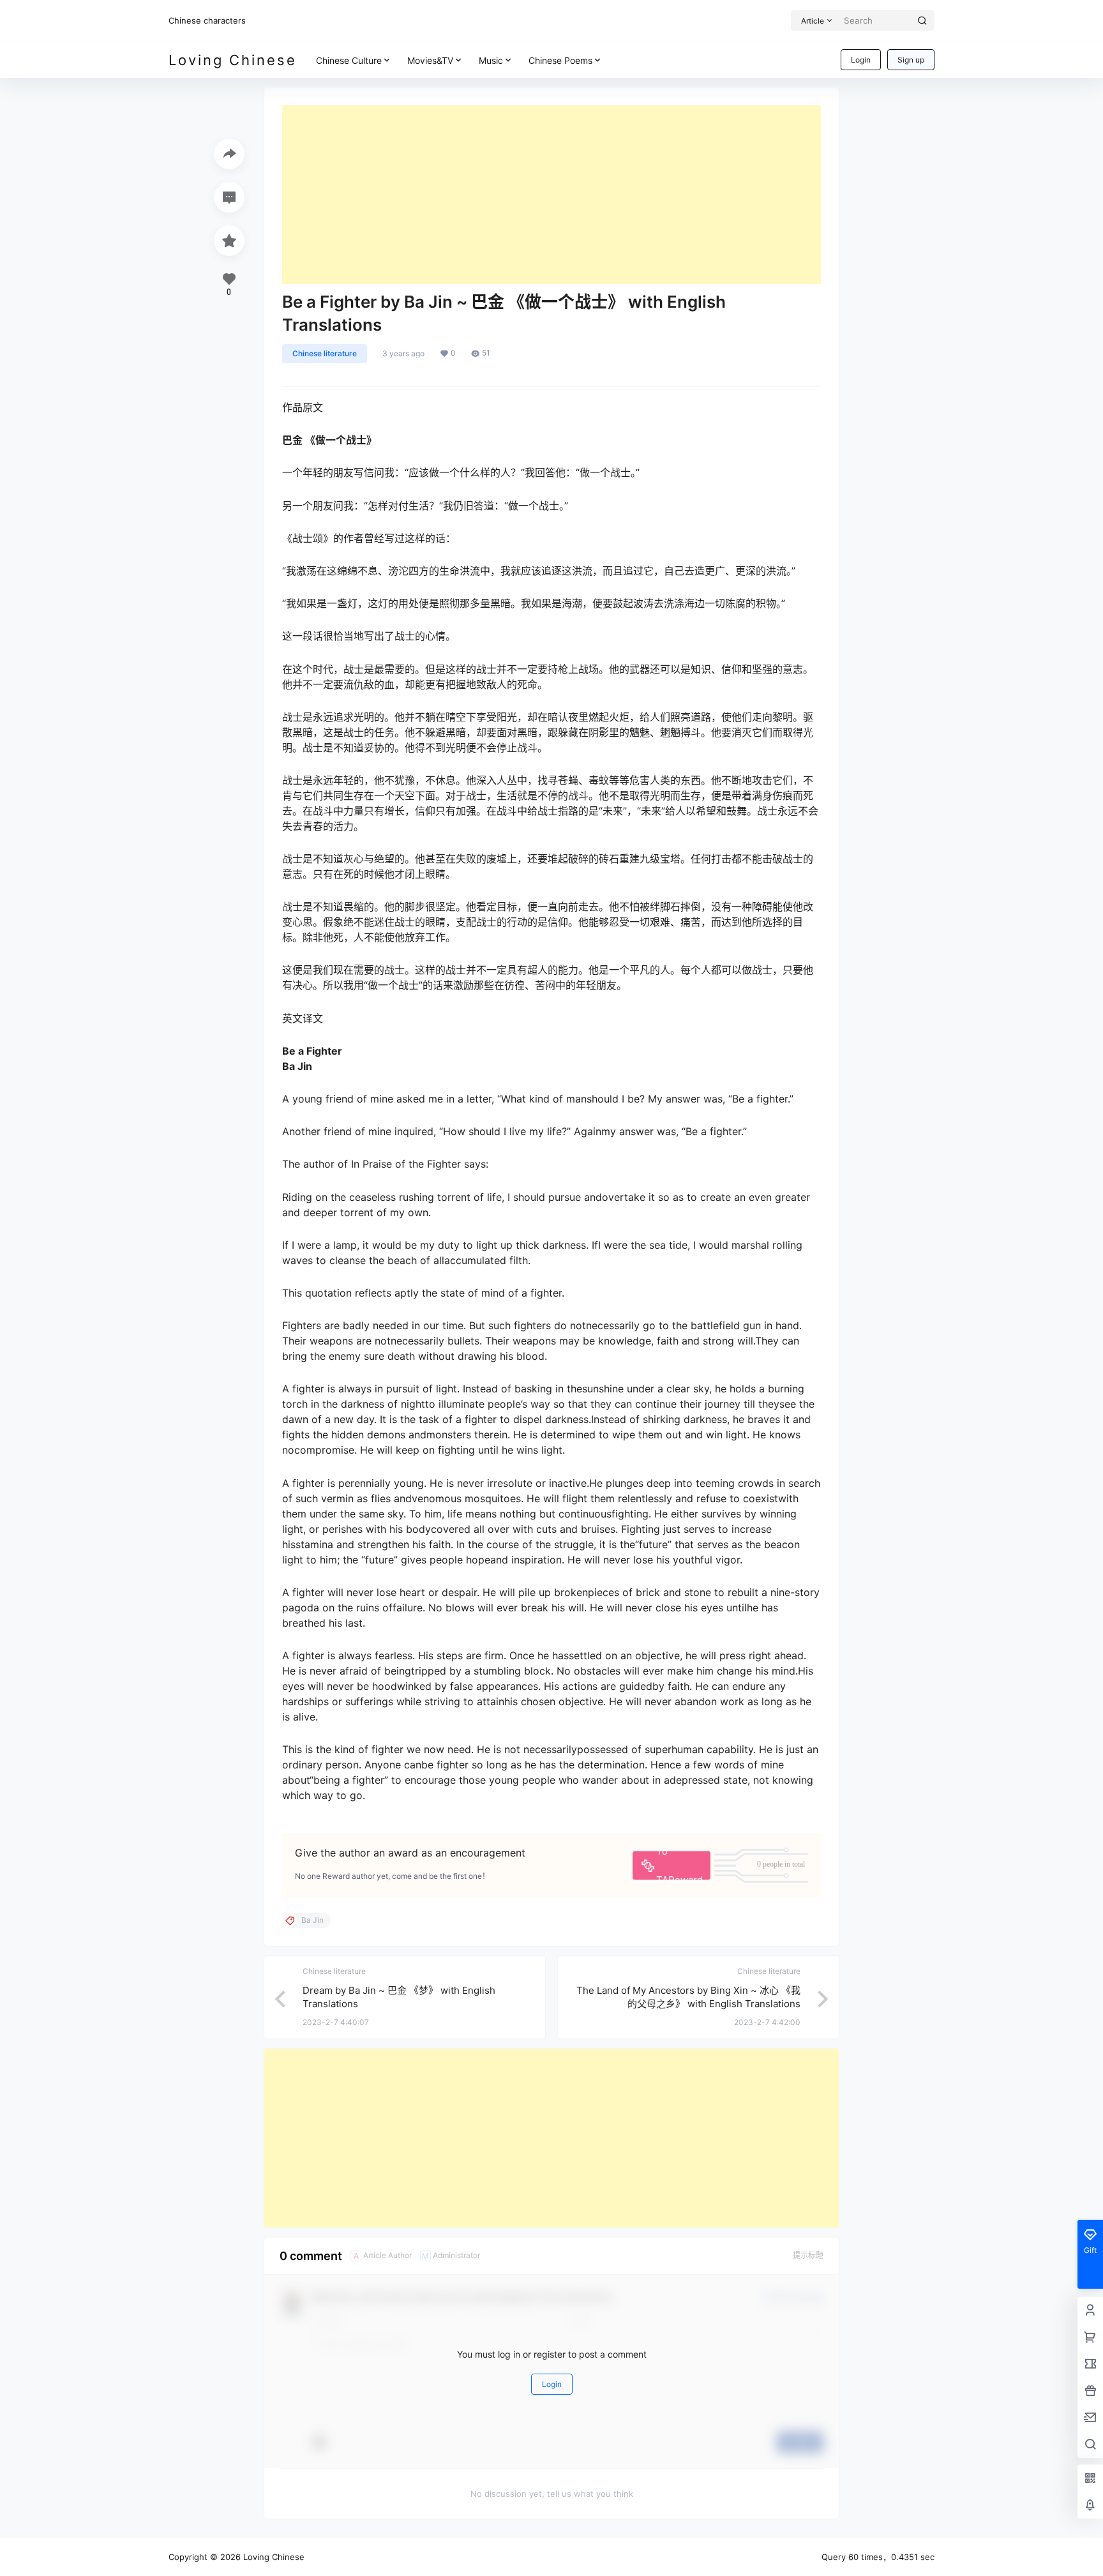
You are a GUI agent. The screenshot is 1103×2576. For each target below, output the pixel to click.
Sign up (911, 60)
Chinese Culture (349, 60)
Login (861, 60)
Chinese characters (207, 20)
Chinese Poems (560, 60)
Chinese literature (325, 353)
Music (491, 60)
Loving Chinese (273, 2557)
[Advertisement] (551, 195)
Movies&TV (430, 60)
